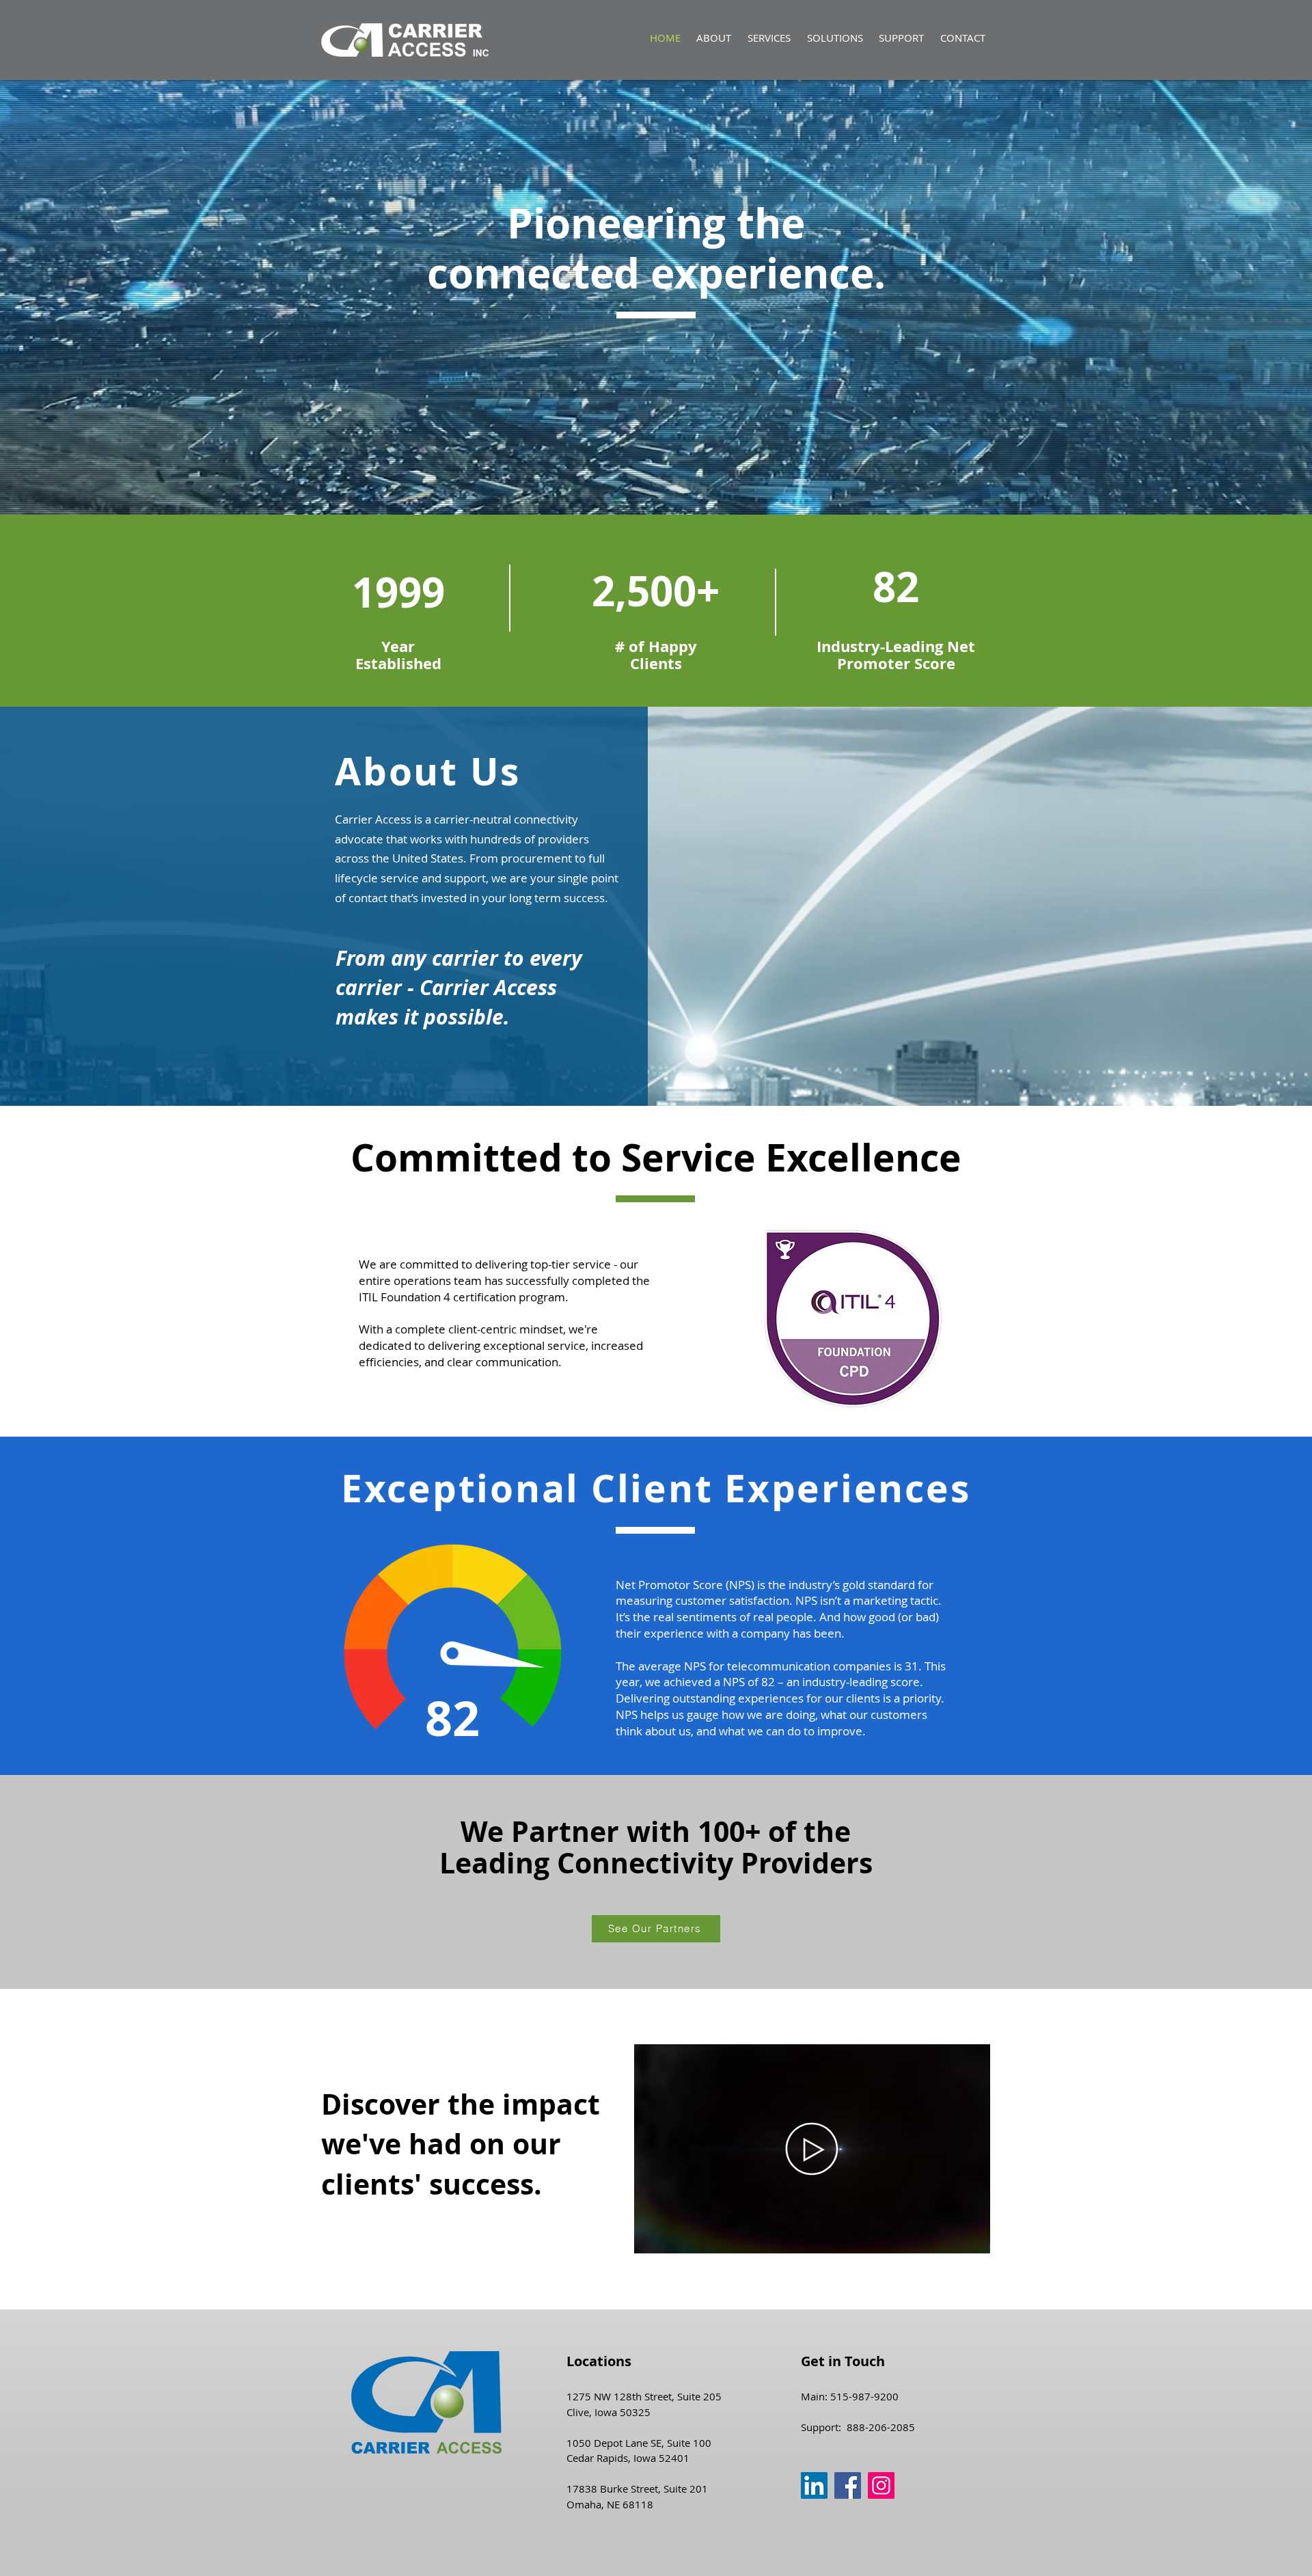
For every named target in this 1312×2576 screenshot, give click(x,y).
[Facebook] (848, 2485)
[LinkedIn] (814, 2485)
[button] (769, 38)
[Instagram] (881, 2485)
